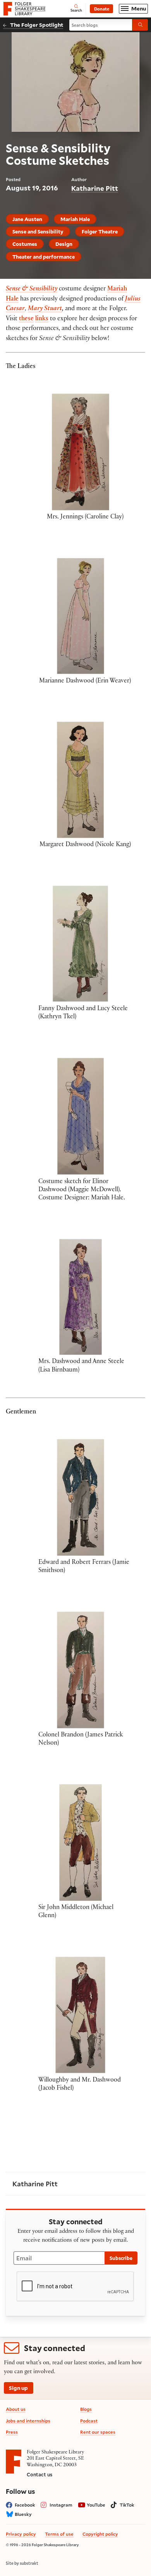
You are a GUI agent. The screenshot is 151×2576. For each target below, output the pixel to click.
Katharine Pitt (95, 188)
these (26, 319)
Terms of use (59, 2534)
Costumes (25, 244)
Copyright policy (100, 2534)
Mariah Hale (75, 219)
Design (64, 244)
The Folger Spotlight (37, 25)
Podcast (89, 2421)
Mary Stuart (45, 309)
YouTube (96, 2505)
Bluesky (23, 2514)
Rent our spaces (98, 2432)
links (42, 319)
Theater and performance (44, 257)
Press (12, 2432)
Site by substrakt (22, 2563)
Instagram (61, 2505)
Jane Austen (27, 219)
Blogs (86, 2409)
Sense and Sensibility (38, 231)
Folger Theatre (100, 231)
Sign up (18, 2388)
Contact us (39, 2474)
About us (16, 2409)
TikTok (127, 2505)
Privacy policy (21, 2534)
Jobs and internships (28, 2421)
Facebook (25, 2505)
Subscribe (121, 2258)
